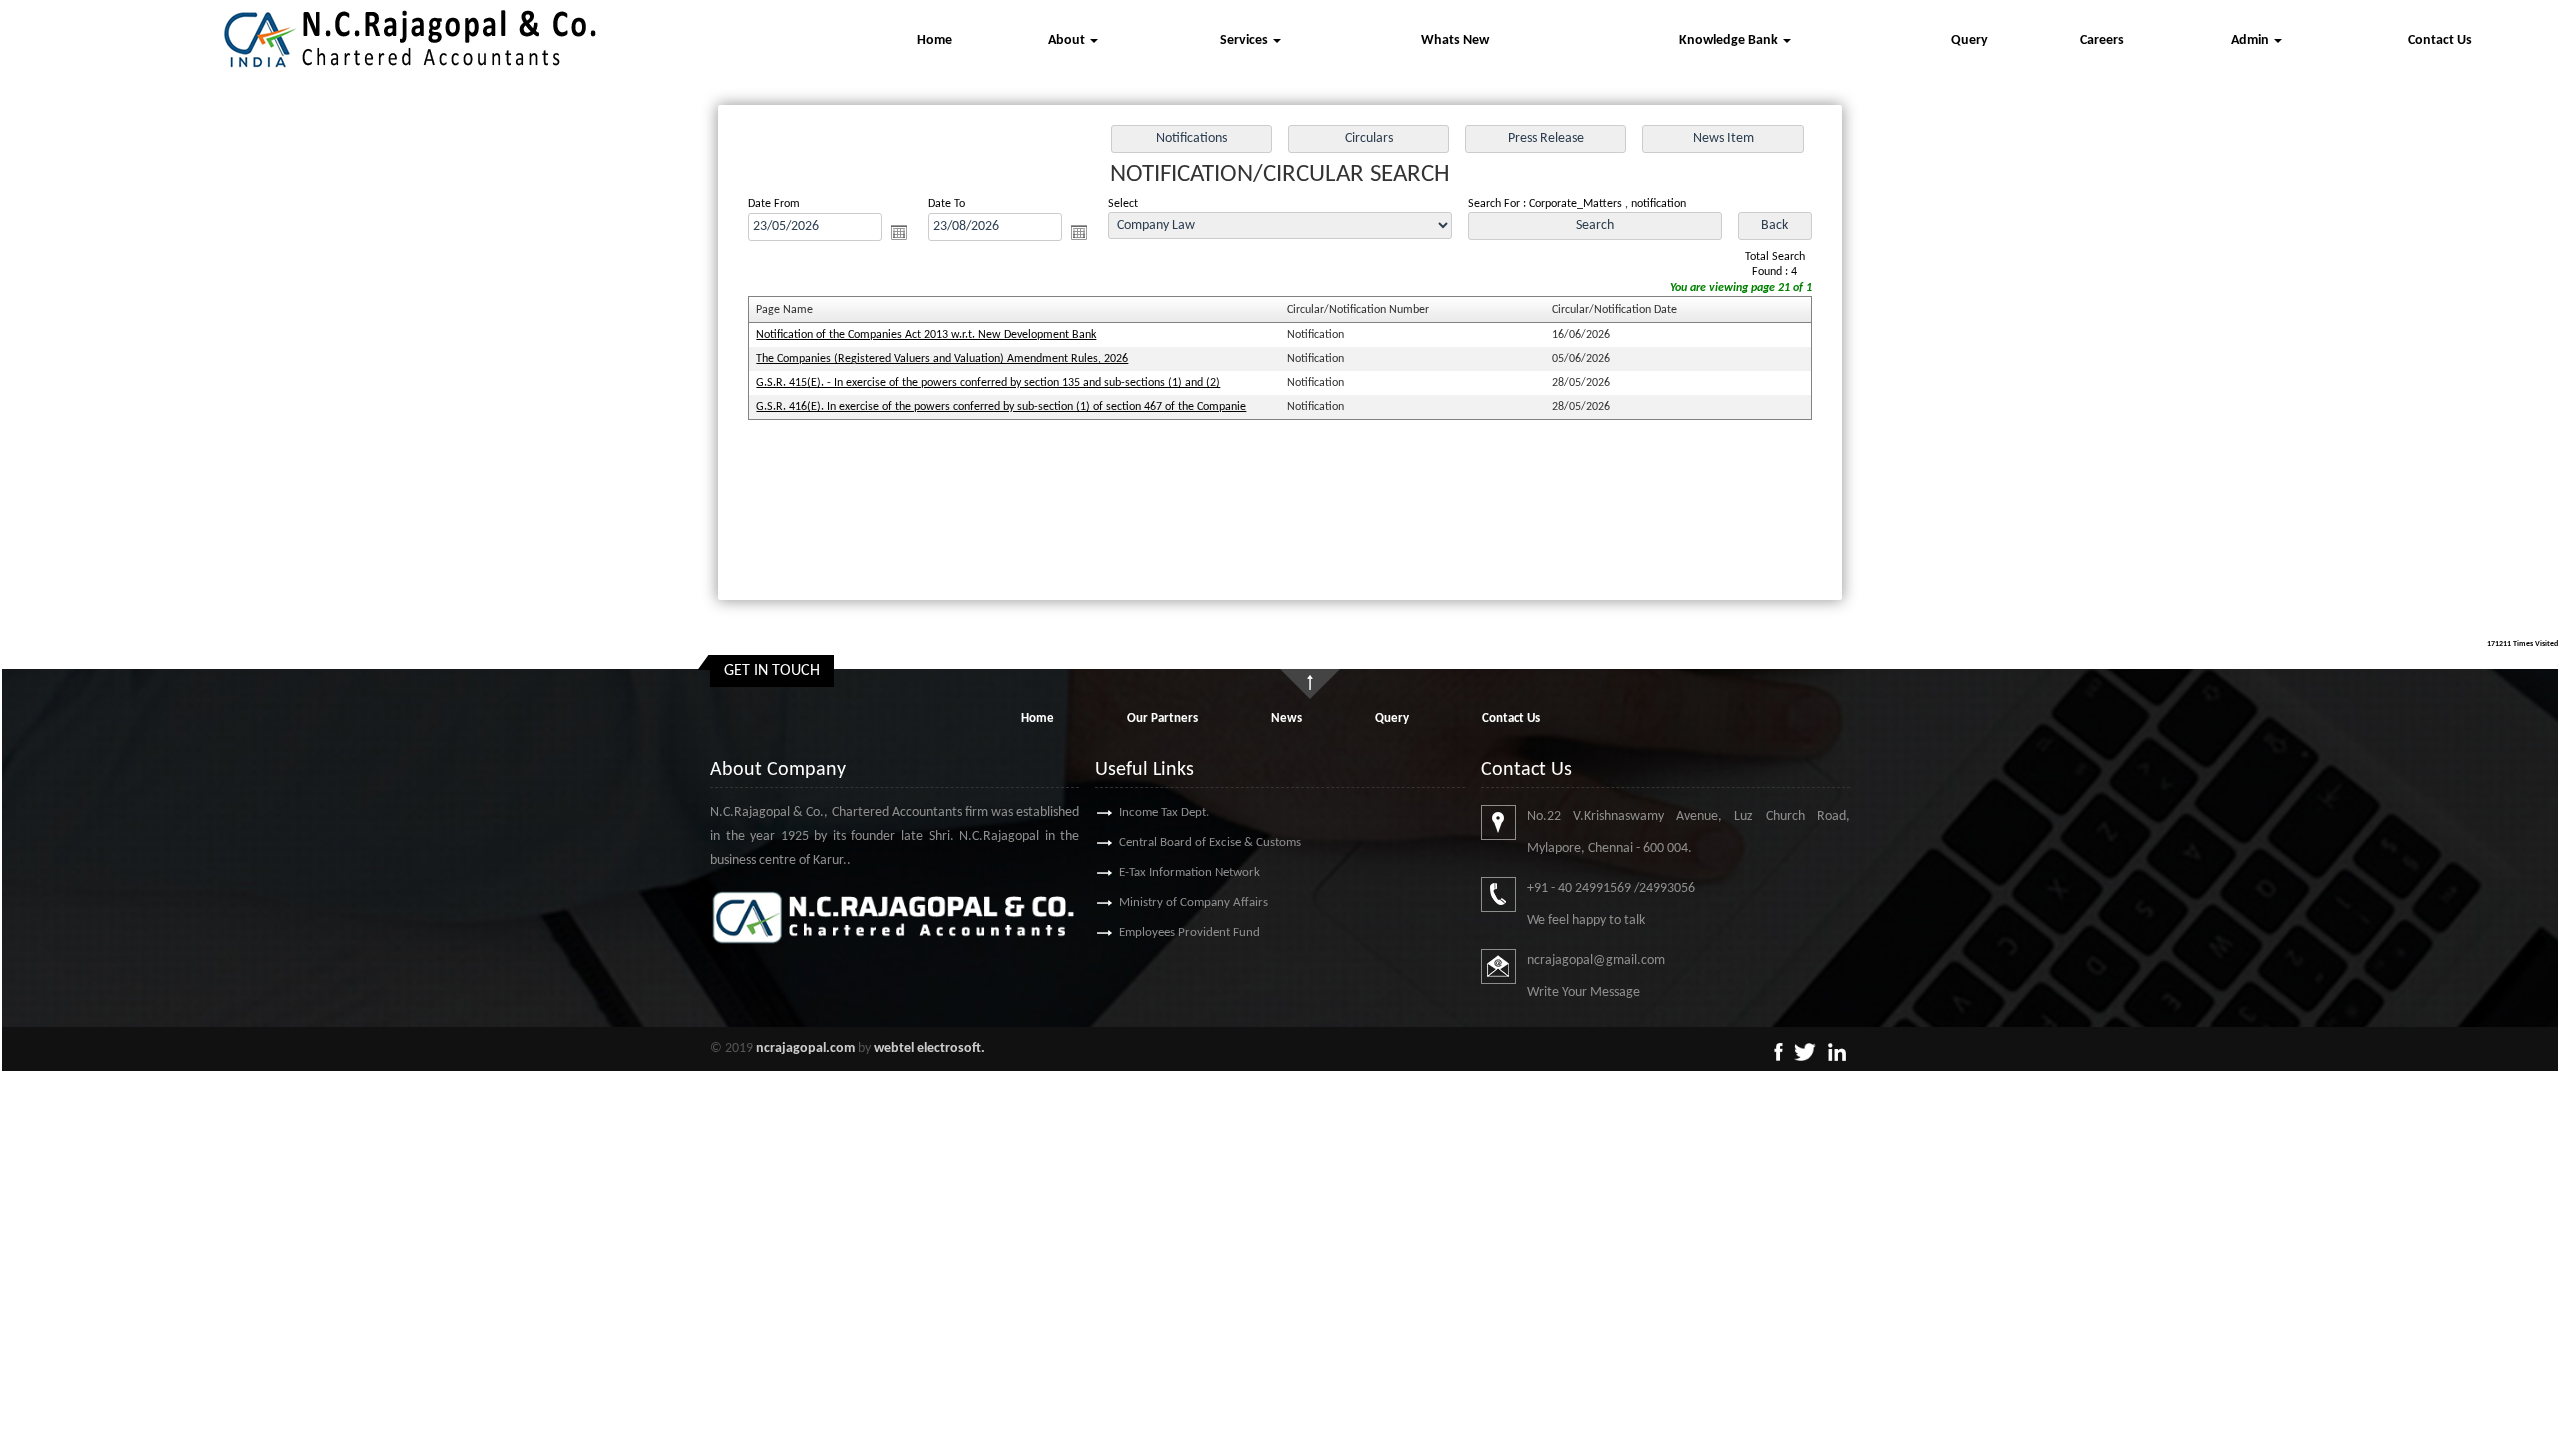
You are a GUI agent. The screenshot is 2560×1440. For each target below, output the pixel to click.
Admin (2251, 40)
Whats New (1455, 40)
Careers (2102, 40)
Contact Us (2440, 40)
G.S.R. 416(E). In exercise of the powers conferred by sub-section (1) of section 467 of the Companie (1001, 407)
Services (1245, 40)
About (1068, 40)
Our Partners (1162, 718)
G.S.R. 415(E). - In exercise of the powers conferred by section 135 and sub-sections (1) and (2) (988, 383)
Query (1969, 40)
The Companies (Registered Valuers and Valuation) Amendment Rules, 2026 (942, 359)
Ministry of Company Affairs (1193, 902)
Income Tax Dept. (1164, 812)
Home (934, 40)
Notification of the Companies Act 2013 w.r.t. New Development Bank (926, 335)
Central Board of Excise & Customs (1210, 842)
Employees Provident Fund (1189, 932)
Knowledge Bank (1730, 40)
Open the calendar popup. (899, 232)
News (1286, 718)
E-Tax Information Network (1189, 872)
